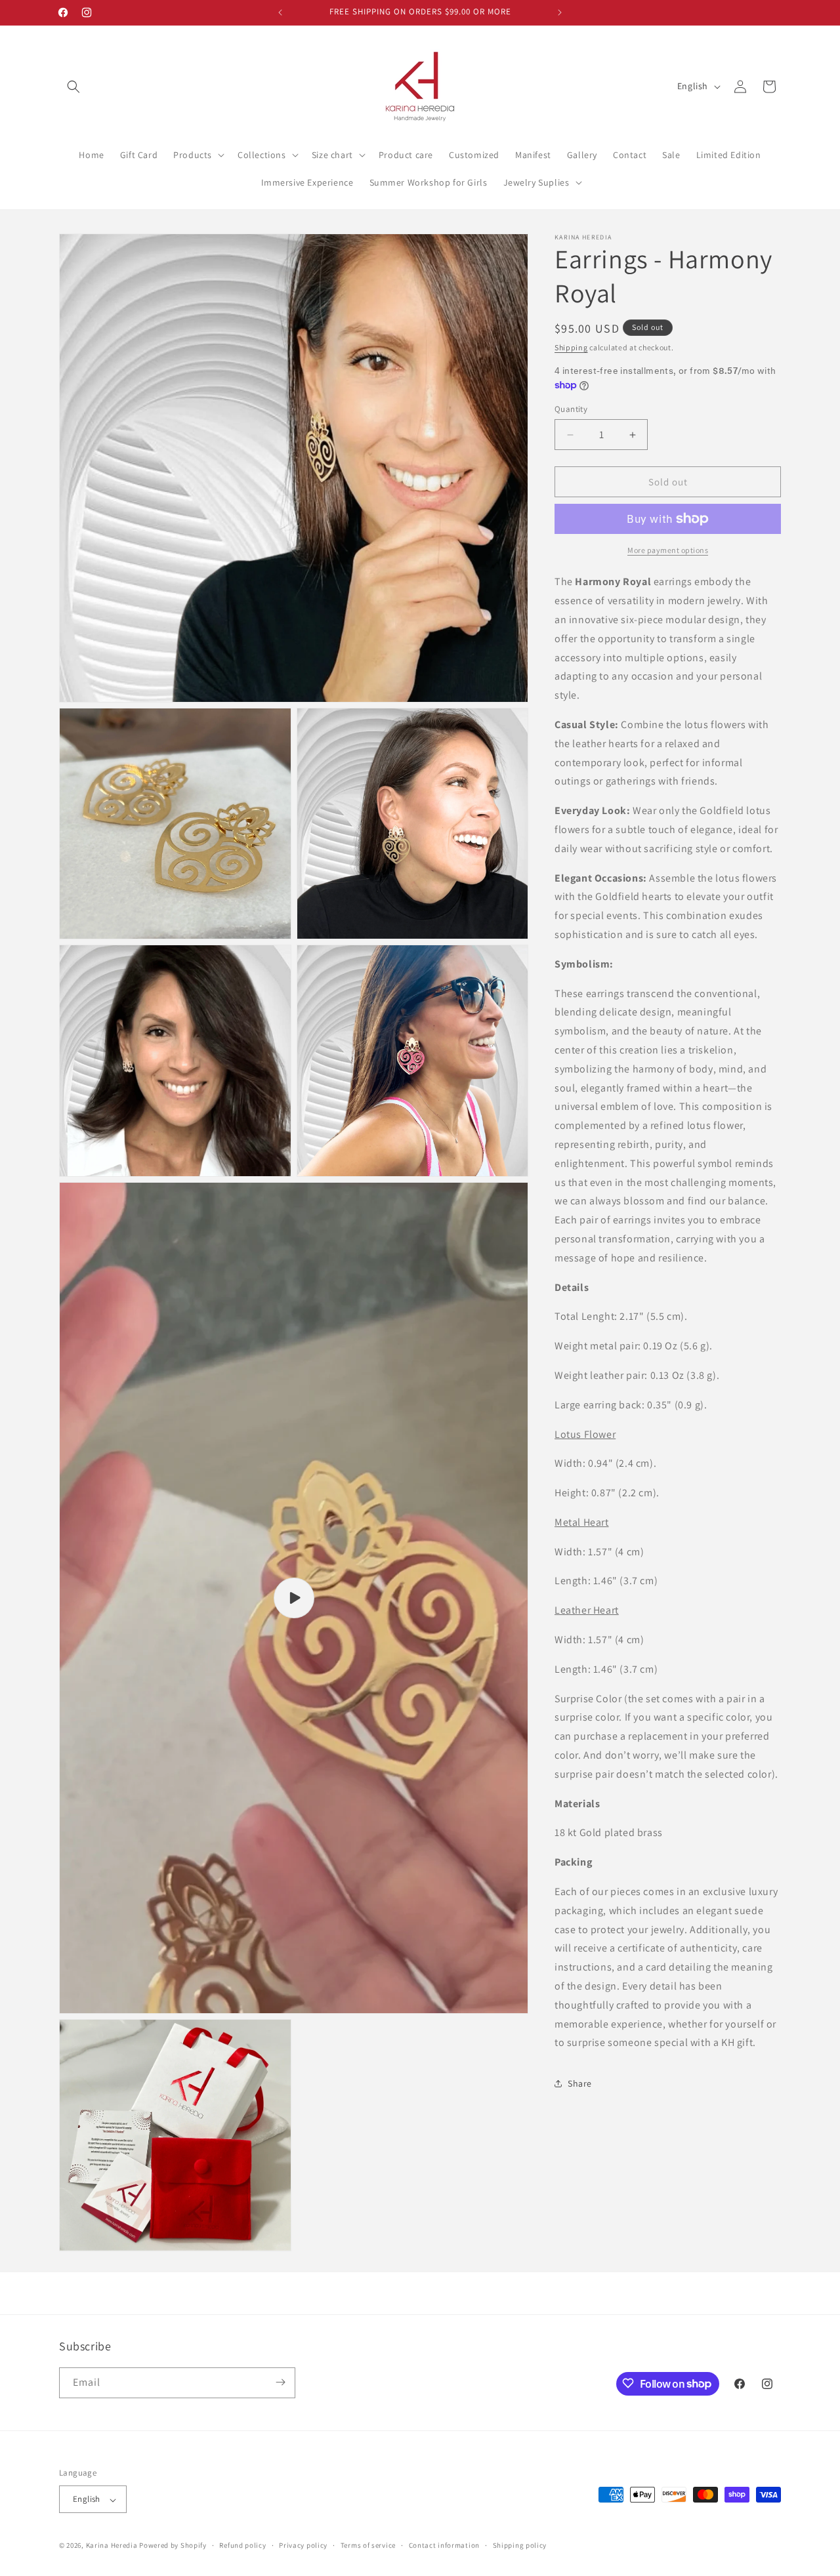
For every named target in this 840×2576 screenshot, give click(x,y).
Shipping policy (520, 2546)
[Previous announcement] (280, 12)
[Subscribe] (280, 2382)
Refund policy (242, 2546)
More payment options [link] (668, 550)
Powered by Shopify (173, 2546)
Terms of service (368, 2546)
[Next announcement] (560, 12)
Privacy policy (303, 2546)
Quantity (571, 409)
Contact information (444, 2546)
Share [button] (580, 2083)
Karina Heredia (112, 2546)
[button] (73, 87)
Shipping (571, 347)
